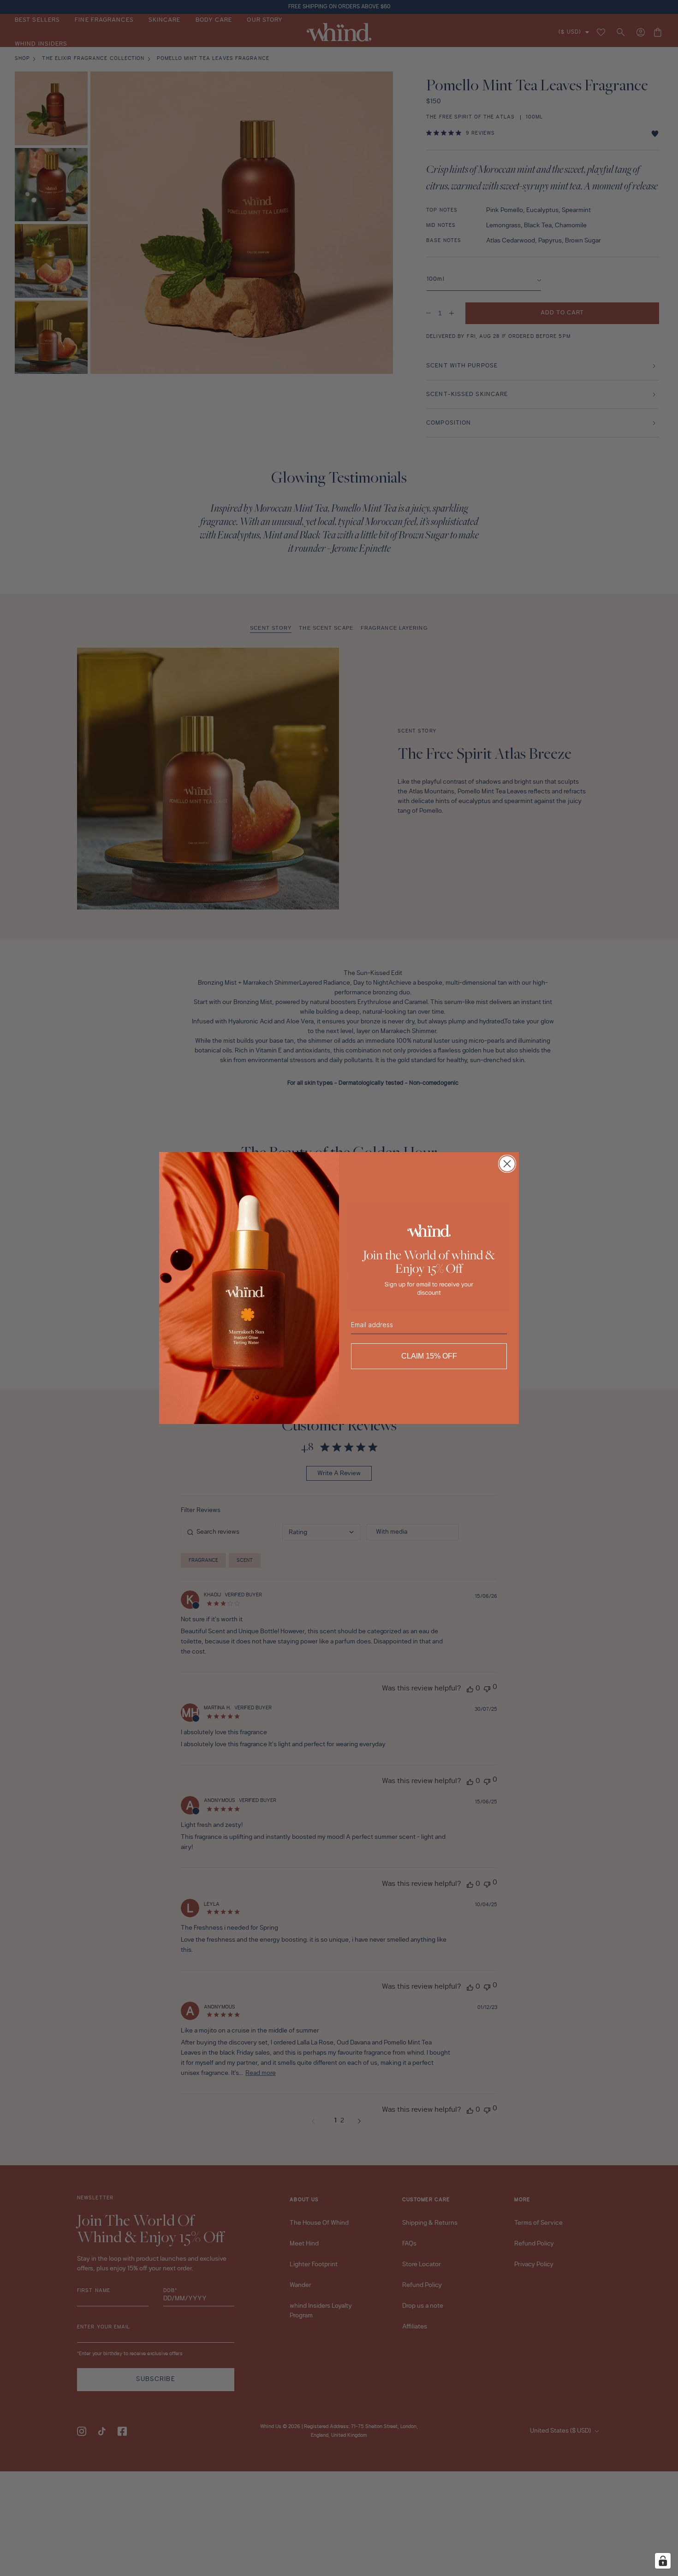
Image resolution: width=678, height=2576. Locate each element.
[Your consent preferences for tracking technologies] (663, 2561)
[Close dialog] (507, 1164)
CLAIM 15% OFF (429, 1356)
